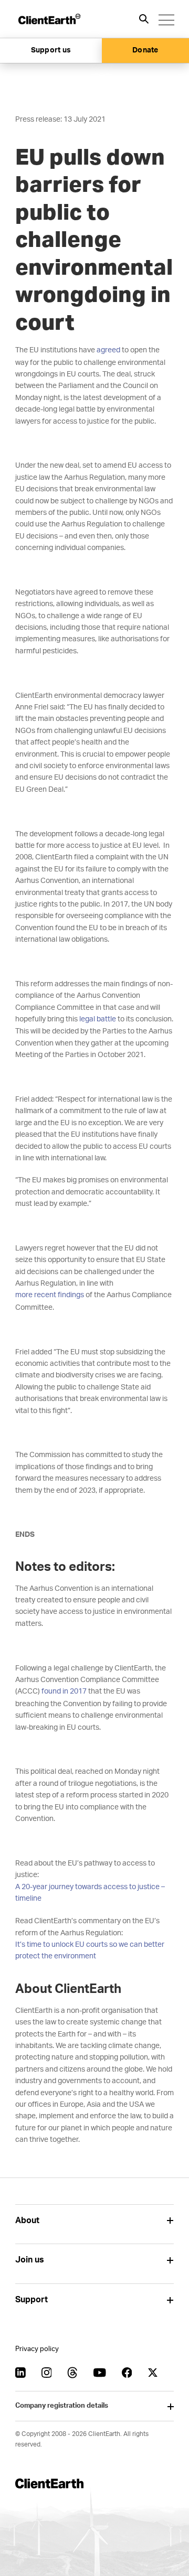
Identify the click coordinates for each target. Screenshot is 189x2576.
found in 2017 (64, 1691)
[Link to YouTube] (100, 2373)
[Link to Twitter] (153, 2373)
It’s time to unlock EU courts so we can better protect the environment (90, 1950)
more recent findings (50, 1295)
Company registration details (62, 2406)
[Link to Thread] (72, 2373)
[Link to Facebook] (127, 2373)
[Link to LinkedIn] (20, 2373)
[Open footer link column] (170, 2221)
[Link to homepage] (49, 19)
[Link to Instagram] (47, 2373)
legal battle (98, 1019)
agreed (108, 350)
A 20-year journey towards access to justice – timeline (90, 1893)
